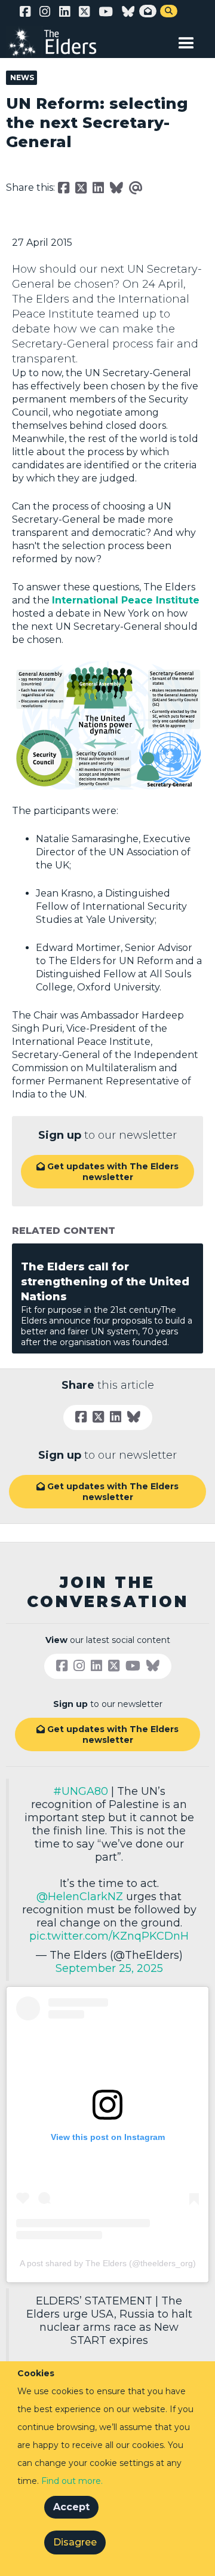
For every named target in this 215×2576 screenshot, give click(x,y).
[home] (60, 42)
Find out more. (72, 2481)
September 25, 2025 (109, 1968)
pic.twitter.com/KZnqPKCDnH (109, 1936)
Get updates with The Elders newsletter (107, 1172)
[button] (186, 41)
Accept (71, 2507)
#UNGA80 (81, 1791)
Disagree (75, 2542)
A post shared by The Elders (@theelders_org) (108, 2263)
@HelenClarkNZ (80, 1897)
